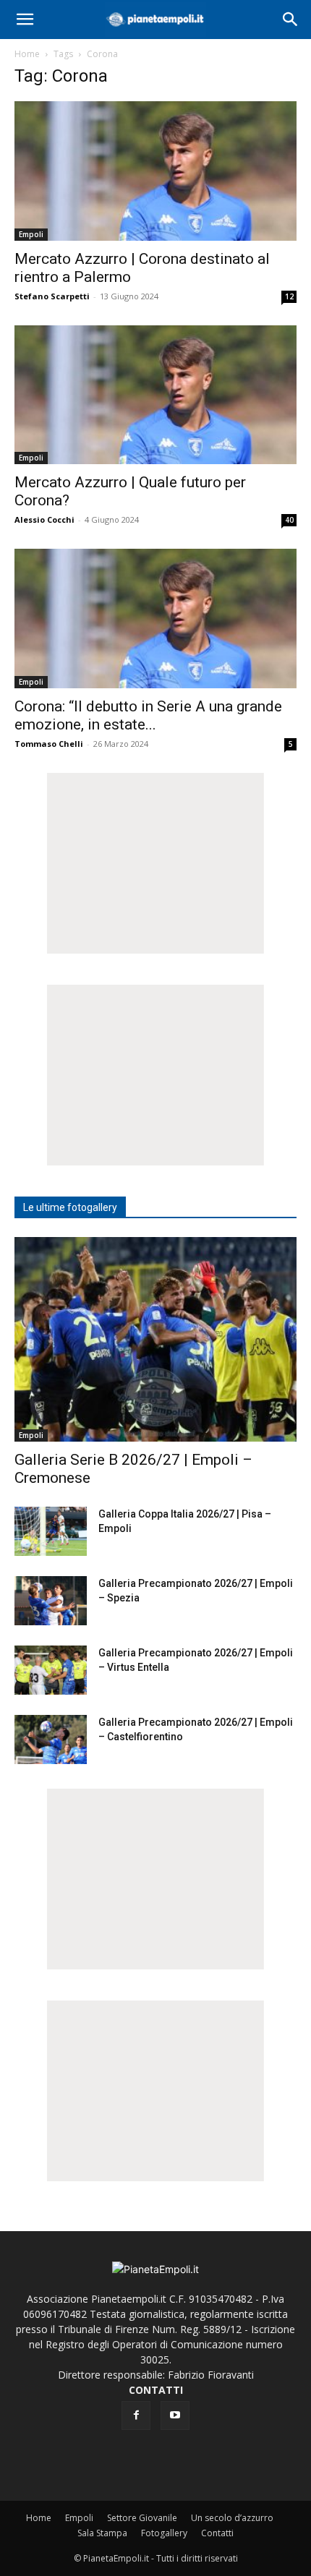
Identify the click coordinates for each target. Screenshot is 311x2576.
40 (289, 520)
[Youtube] (175, 2415)
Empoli (31, 234)
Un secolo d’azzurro (232, 2518)
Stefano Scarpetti (52, 296)
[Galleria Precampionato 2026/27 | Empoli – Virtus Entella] (51, 1670)
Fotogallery (164, 2533)
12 (289, 296)
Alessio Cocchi (44, 519)
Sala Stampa (102, 2533)
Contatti (217, 2533)
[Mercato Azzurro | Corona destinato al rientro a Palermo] (155, 171)
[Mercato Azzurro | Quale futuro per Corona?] (155, 395)
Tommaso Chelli (49, 744)
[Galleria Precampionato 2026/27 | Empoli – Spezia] (51, 1601)
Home (27, 54)
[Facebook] (136, 2415)
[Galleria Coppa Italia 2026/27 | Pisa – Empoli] (51, 1532)
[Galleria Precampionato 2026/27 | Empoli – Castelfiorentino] (51, 1740)
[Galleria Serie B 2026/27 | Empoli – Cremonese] (155, 1339)
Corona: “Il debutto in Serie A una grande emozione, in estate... (148, 715)
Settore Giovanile (142, 2518)
